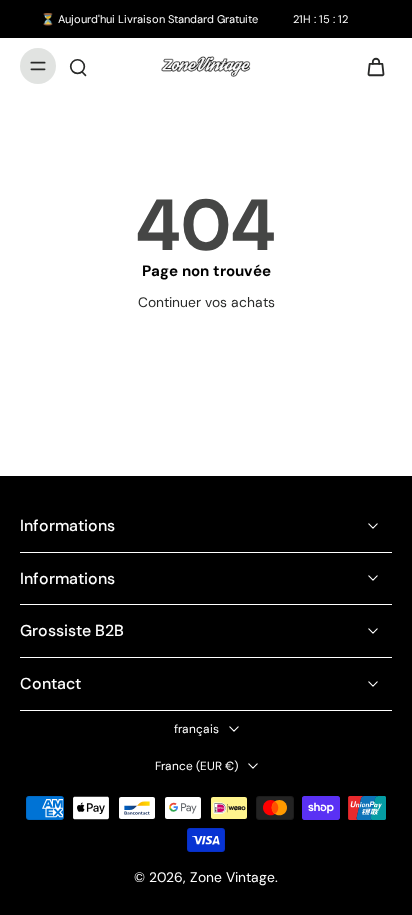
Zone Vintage (232, 877)
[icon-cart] (370, 66)
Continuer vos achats (206, 302)
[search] (78, 66)
